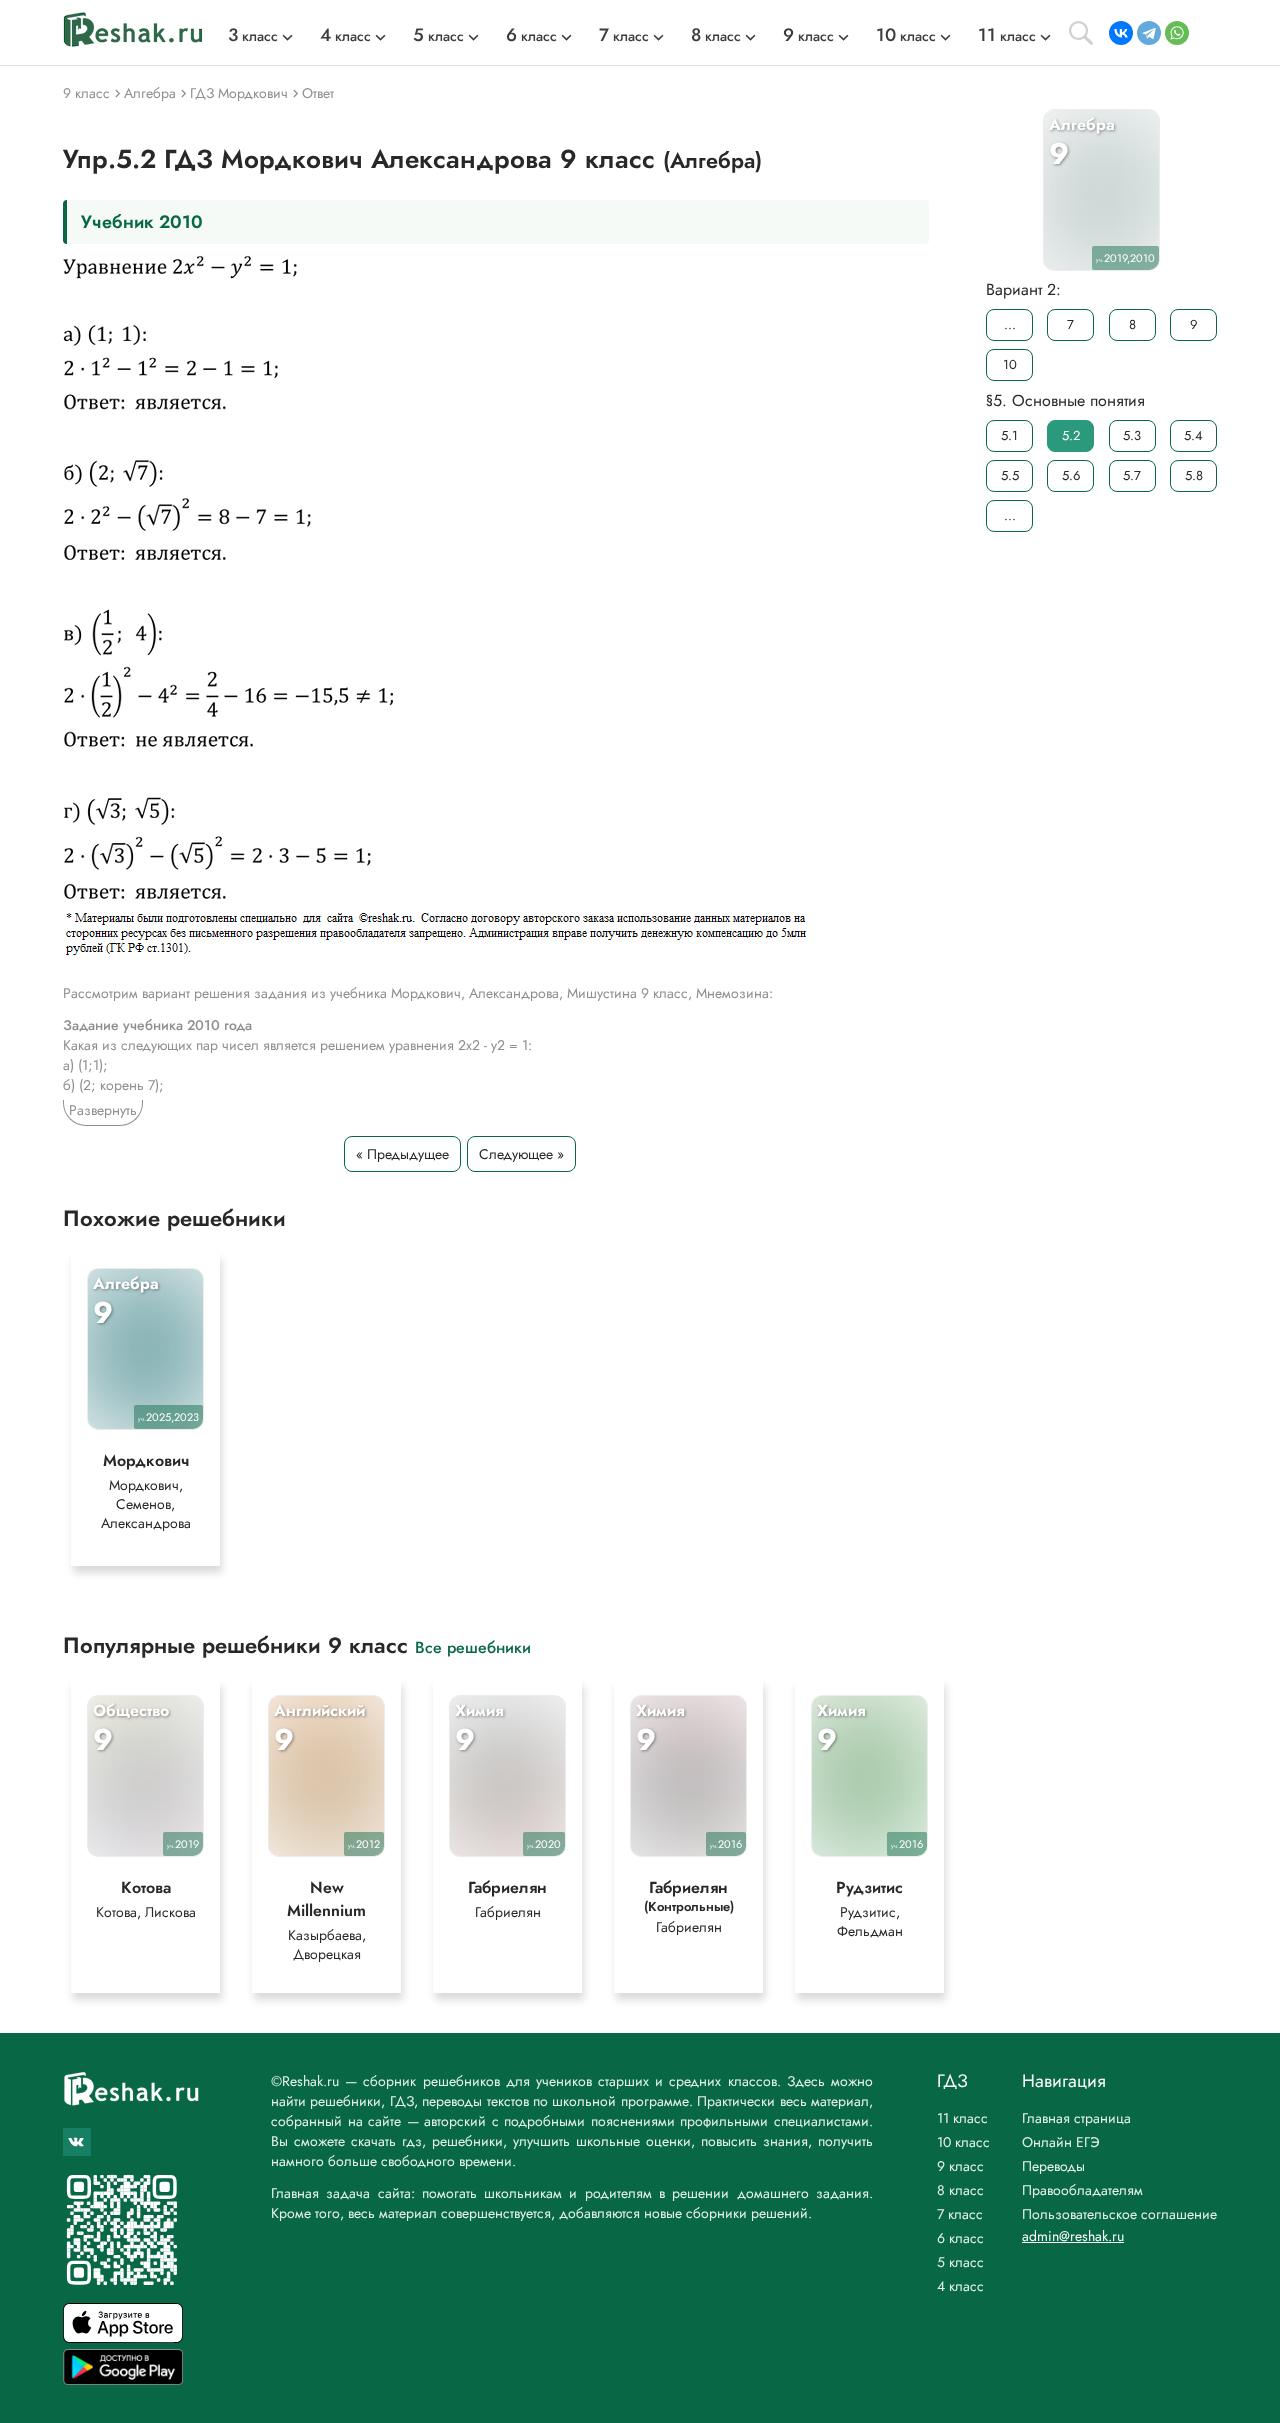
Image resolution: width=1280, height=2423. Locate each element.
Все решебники (473, 1646)
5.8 (1194, 475)
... (1010, 324)
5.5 (1010, 475)
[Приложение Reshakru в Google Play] (123, 2379)
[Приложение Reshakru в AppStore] (123, 2337)
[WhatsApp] (1177, 33)
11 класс (962, 2118)
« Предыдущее (402, 1154)
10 (1010, 364)
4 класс (960, 2286)
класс (253, 36)
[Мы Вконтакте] (77, 2142)
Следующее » (521, 1154)
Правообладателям (1082, 2190)
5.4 (1193, 435)
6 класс (960, 2238)
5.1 (1009, 435)
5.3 (1132, 435)
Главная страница (1076, 2118)
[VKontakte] (1121, 33)
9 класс (960, 2166)
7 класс (960, 2214)
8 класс (960, 2190)
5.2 (1071, 435)
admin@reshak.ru (1073, 2236)
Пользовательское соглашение (1119, 2214)
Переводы (1053, 2166)
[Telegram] (1149, 33)
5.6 (1071, 475)
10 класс (963, 2142)
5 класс (960, 2262)
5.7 (1132, 475)
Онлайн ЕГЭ (1061, 2142)
